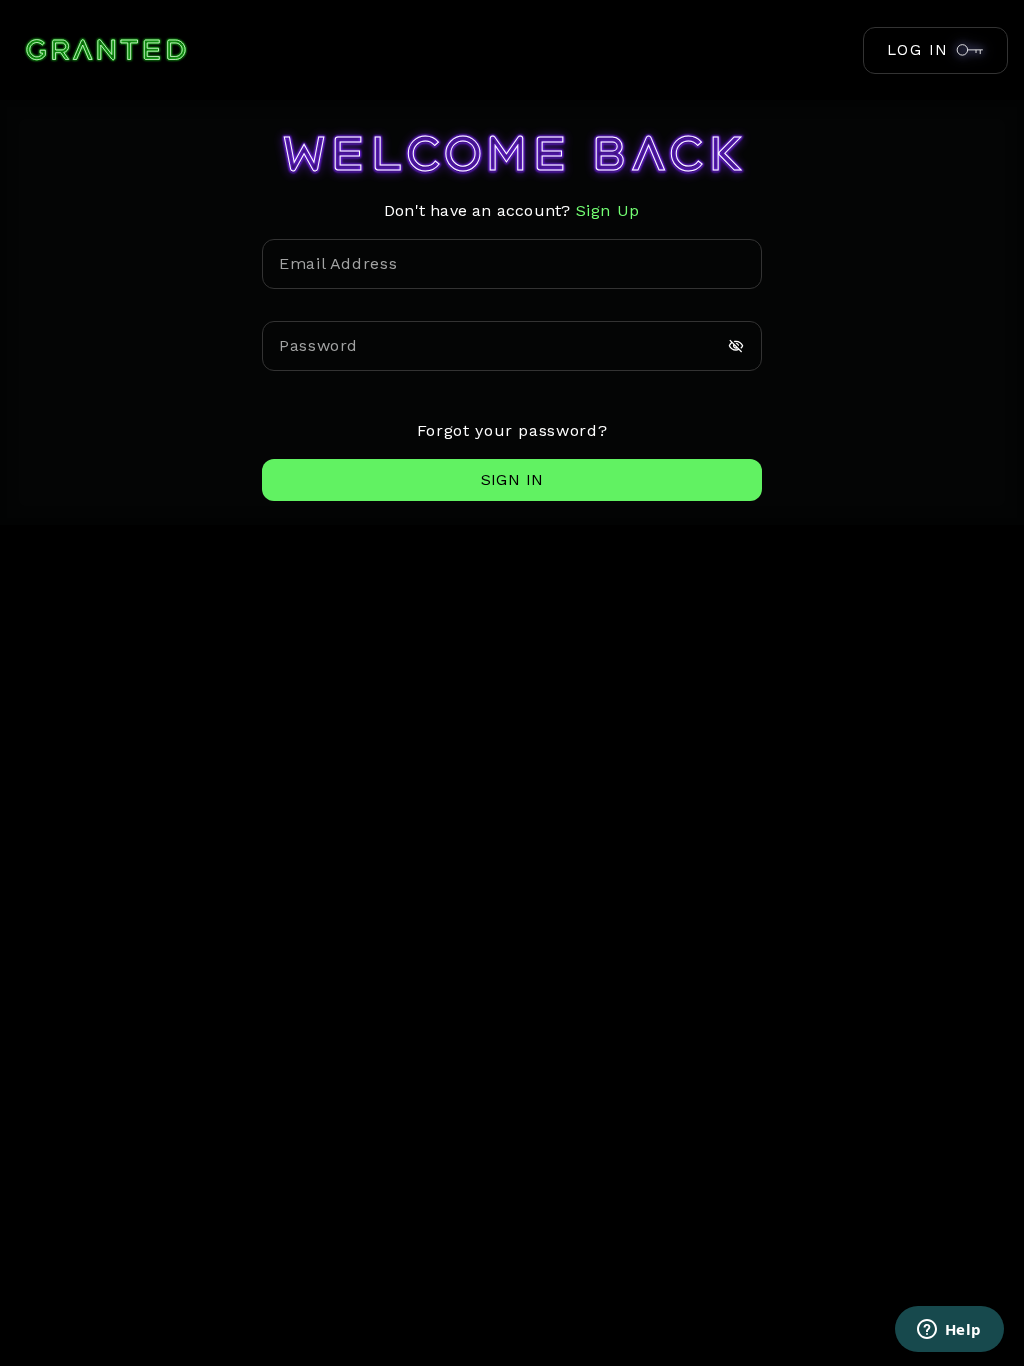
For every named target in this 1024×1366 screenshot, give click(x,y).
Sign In (512, 479)
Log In (918, 50)
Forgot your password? (512, 430)
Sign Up (608, 210)
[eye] (736, 346)
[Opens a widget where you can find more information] (949, 1331)
